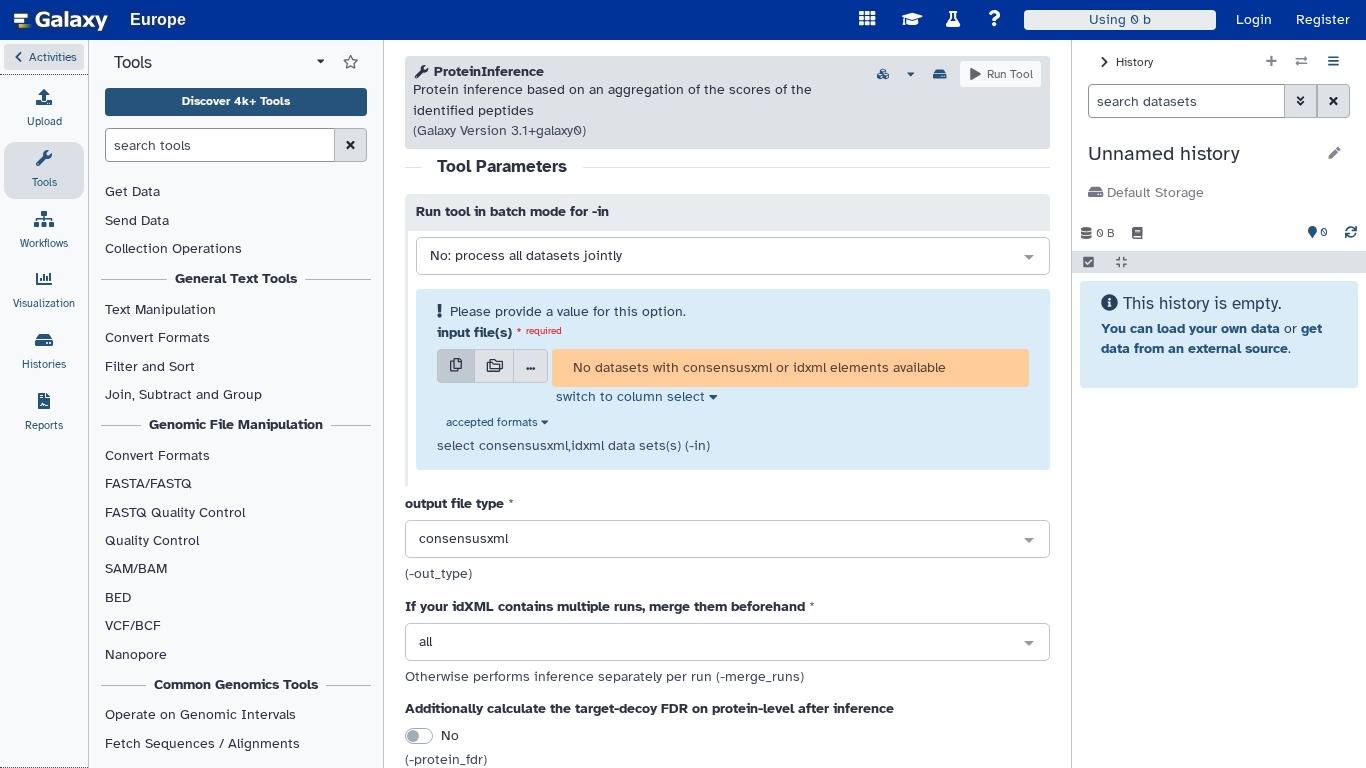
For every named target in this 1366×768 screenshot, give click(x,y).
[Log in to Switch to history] (1301, 62)
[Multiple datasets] (456, 366)
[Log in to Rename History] (1334, 154)
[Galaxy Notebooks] (1137, 233)
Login (1254, 19)
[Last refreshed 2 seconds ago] (1351, 233)
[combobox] (733, 257)
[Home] (61, 20)
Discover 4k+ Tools (236, 101)
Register (1323, 19)
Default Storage (1153, 192)
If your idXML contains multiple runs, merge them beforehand (605, 606)
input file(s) (474, 332)
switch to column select (630, 396)
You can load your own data (1190, 328)
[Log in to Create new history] (1271, 62)
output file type (454, 503)
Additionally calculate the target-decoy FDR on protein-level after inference (649, 708)
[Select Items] (1088, 262)
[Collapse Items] (1121, 262)
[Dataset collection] (494, 366)
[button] (44, 57)
